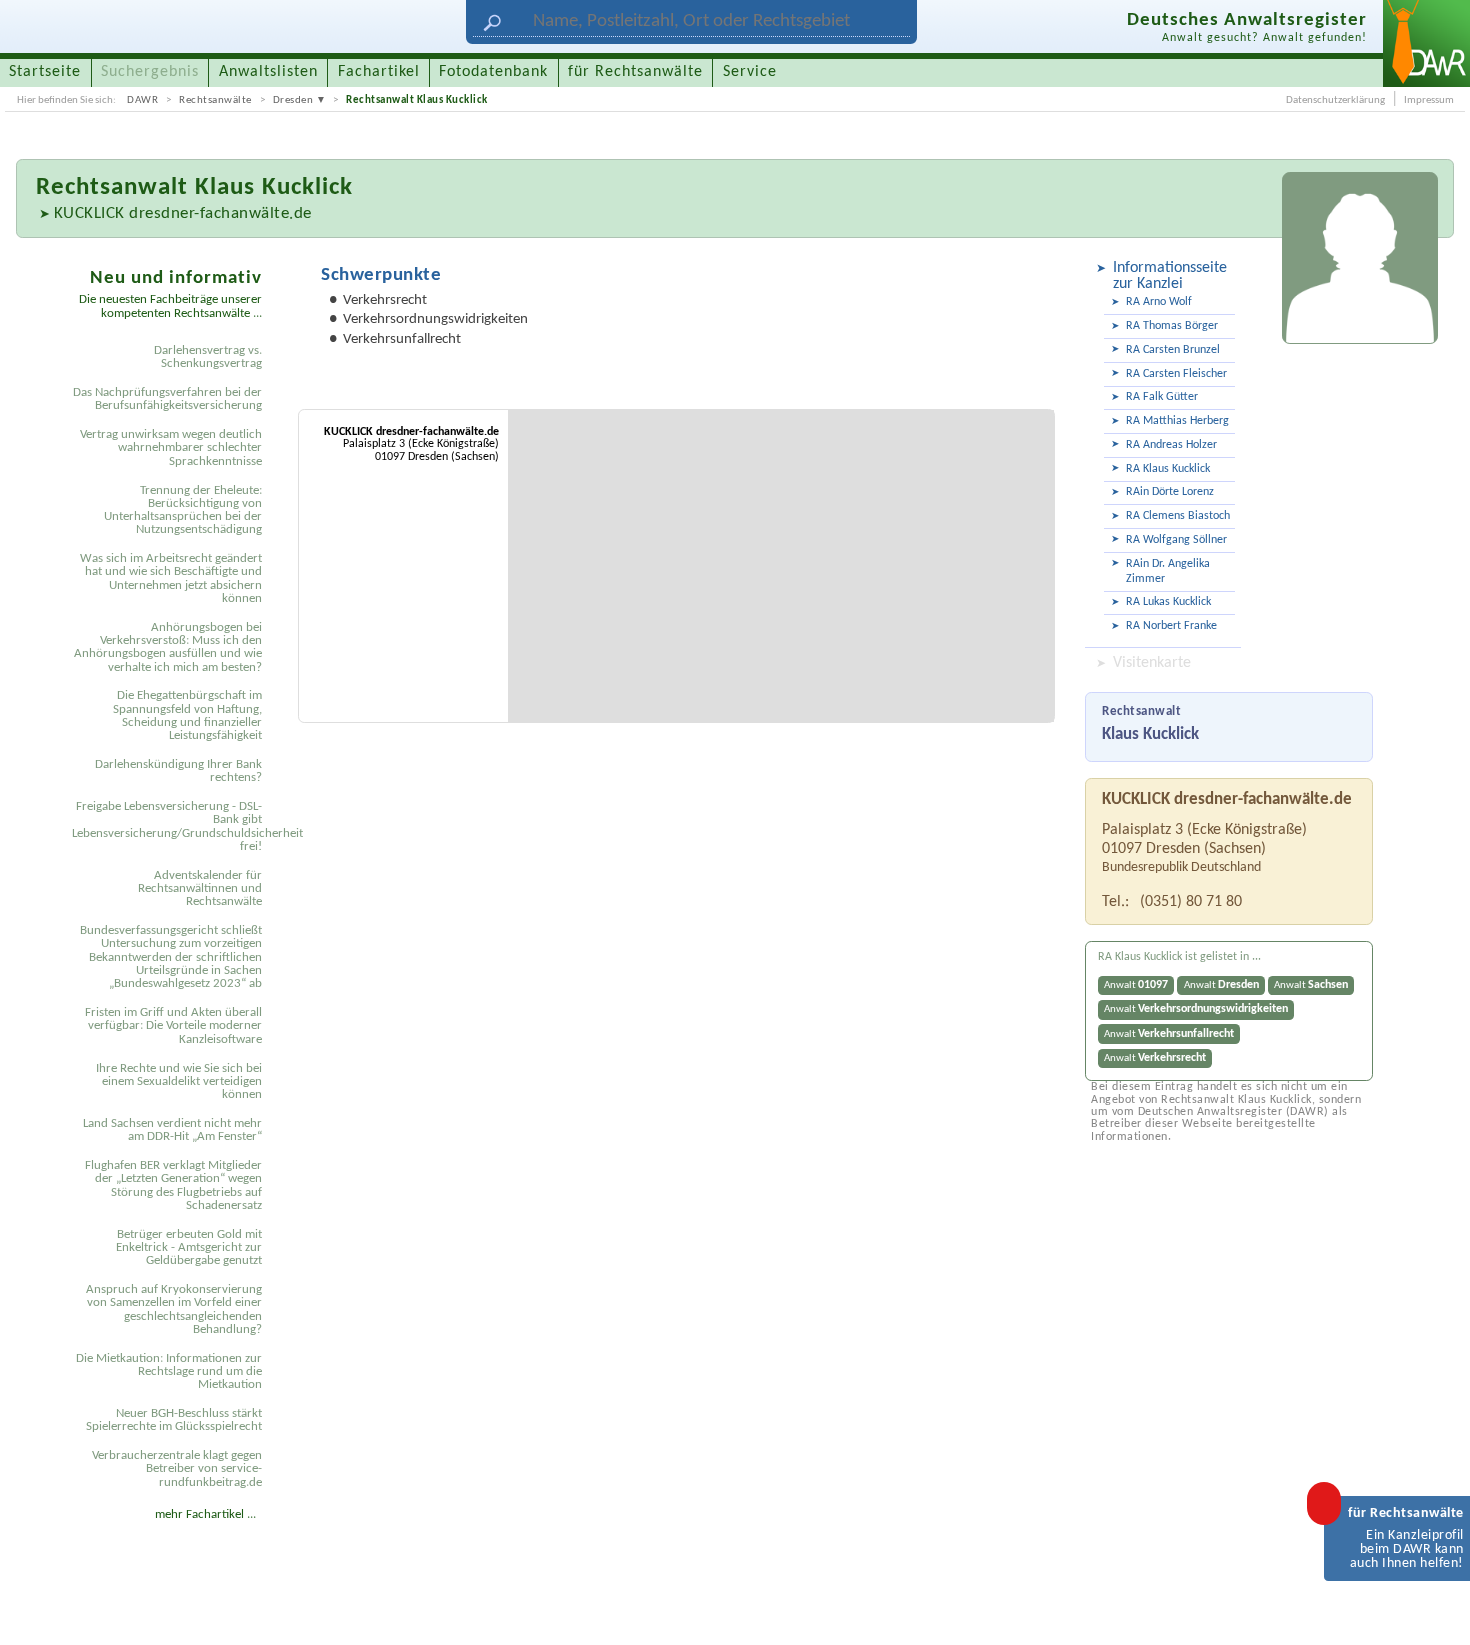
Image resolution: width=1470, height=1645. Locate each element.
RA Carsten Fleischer (1176, 374)
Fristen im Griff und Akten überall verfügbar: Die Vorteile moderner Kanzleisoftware (173, 1026)
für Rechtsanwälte (635, 72)
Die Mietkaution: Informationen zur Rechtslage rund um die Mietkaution (169, 1372)
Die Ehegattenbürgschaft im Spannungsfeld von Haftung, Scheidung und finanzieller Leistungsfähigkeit (187, 715)
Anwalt (1136, 985)
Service (750, 72)
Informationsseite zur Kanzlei (1170, 276)
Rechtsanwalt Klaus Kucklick (417, 100)
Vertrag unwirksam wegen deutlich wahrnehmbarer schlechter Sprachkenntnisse (171, 448)
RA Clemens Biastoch (1178, 516)
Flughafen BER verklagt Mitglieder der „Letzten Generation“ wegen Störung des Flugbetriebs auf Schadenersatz (173, 1185)
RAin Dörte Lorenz (1170, 492)
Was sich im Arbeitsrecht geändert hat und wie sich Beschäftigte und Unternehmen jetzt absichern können (171, 578)
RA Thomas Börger (1172, 326)
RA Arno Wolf (1159, 302)
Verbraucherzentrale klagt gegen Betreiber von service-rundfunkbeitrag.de (177, 1469)
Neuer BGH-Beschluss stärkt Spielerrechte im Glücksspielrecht (174, 1420)
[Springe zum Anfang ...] (1434, 1609)
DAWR (142, 100)
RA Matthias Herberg (1177, 421)
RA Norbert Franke (1171, 626)
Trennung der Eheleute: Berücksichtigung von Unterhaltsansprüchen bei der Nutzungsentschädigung (183, 510)
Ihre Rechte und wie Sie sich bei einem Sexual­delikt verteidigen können (179, 1082)
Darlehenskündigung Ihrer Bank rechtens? (178, 771)
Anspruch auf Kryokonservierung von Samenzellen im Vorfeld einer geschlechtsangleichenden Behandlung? (174, 1309)
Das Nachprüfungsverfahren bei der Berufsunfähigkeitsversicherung (167, 399)
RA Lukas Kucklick (1168, 602)
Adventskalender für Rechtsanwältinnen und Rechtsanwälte (200, 889)
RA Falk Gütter (1162, 397)
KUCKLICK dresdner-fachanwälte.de (183, 213)
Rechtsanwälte (215, 100)
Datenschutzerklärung (1335, 100)
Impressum (1429, 100)
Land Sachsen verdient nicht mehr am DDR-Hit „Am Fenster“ (172, 1130)
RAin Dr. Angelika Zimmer (1168, 571)
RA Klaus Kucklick (1168, 469)
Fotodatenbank (493, 72)
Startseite (45, 72)
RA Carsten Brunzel (1173, 350)
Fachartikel (379, 72)
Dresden (293, 100)
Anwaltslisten (268, 72)
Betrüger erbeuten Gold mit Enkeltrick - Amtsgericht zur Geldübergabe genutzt (189, 1248)
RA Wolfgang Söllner (1176, 540)
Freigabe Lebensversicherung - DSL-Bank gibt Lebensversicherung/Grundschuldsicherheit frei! (170, 826)
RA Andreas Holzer (1171, 445)
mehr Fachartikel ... (205, 1514)
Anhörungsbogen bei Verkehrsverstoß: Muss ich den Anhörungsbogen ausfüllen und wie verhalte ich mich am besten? (168, 647)
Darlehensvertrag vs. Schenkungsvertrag (208, 357)
